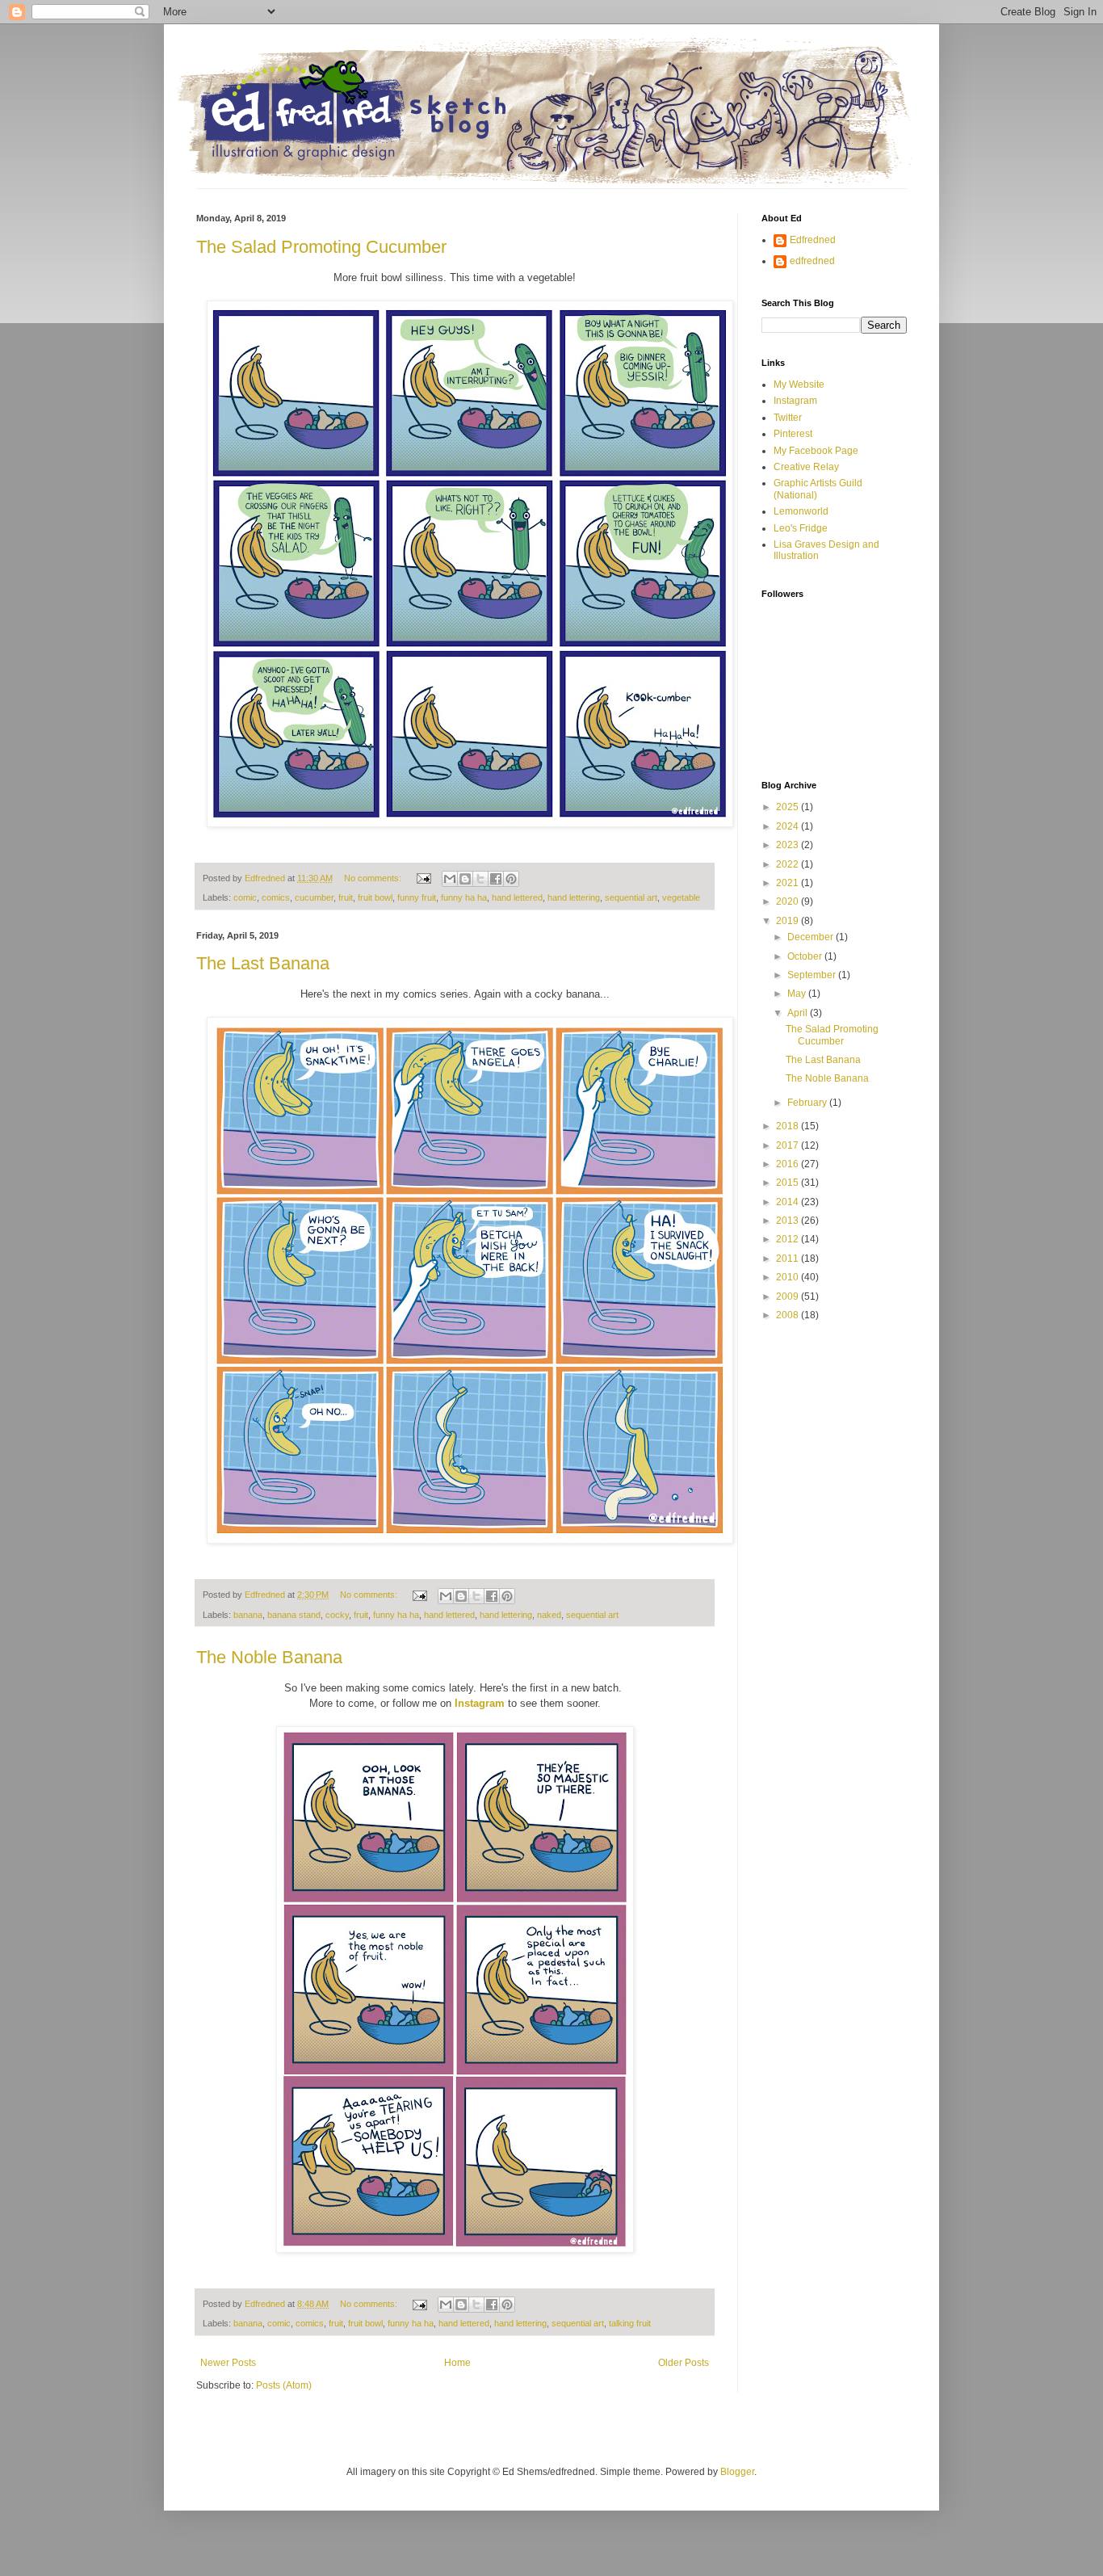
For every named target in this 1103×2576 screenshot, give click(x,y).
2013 (788, 1221)
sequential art (631, 897)
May (798, 994)
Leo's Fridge (801, 528)
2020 (788, 901)
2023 (788, 845)
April (799, 1013)
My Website (799, 385)
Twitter (788, 418)
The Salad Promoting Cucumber (321, 247)
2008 (788, 1315)
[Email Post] (423, 878)
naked (549, 1615)
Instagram (795, 401)
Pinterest (793, 434)
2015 (788, 1183)
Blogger (737, 2472)
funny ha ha (464, 897)
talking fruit (630, 2323)
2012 (788, 1239)
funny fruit (417, 897)
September (813, 975)
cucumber (314, 897)
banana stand (294, 1615)
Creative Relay (806, 467)
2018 (788, 1126)
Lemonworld (801, 511)
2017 (788, 1145)
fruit (346, 897)
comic (245, 897)
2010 (788, 1277)
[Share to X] (480, 879)
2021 (788, 883)
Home (457, 2363)
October (806, 956)
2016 (788, 1164)
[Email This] (450, 879)
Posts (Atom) (284, 2385)
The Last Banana (263, 963)
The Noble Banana (269, 1657)
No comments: (374, 878)
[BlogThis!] (465, 879)
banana (248, 1615)
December (812, 937)
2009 (788, 1296)
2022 (788, 864)
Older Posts (684, 2363)
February (808, 1103)
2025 (788, 807)
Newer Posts (228, 2363)
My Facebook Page (816, 451)
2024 (788, 826)
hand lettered (517, 897)
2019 (788, 921)
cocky (337, 1615)
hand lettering (574, 897)
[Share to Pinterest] (511, 879)
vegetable (681, 897)
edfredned (812, 261)
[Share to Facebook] (496, 879)
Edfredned (813, 240)
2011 (788, 1259)
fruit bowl (375, 897)
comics (276, 897)
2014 (788, 1202)
